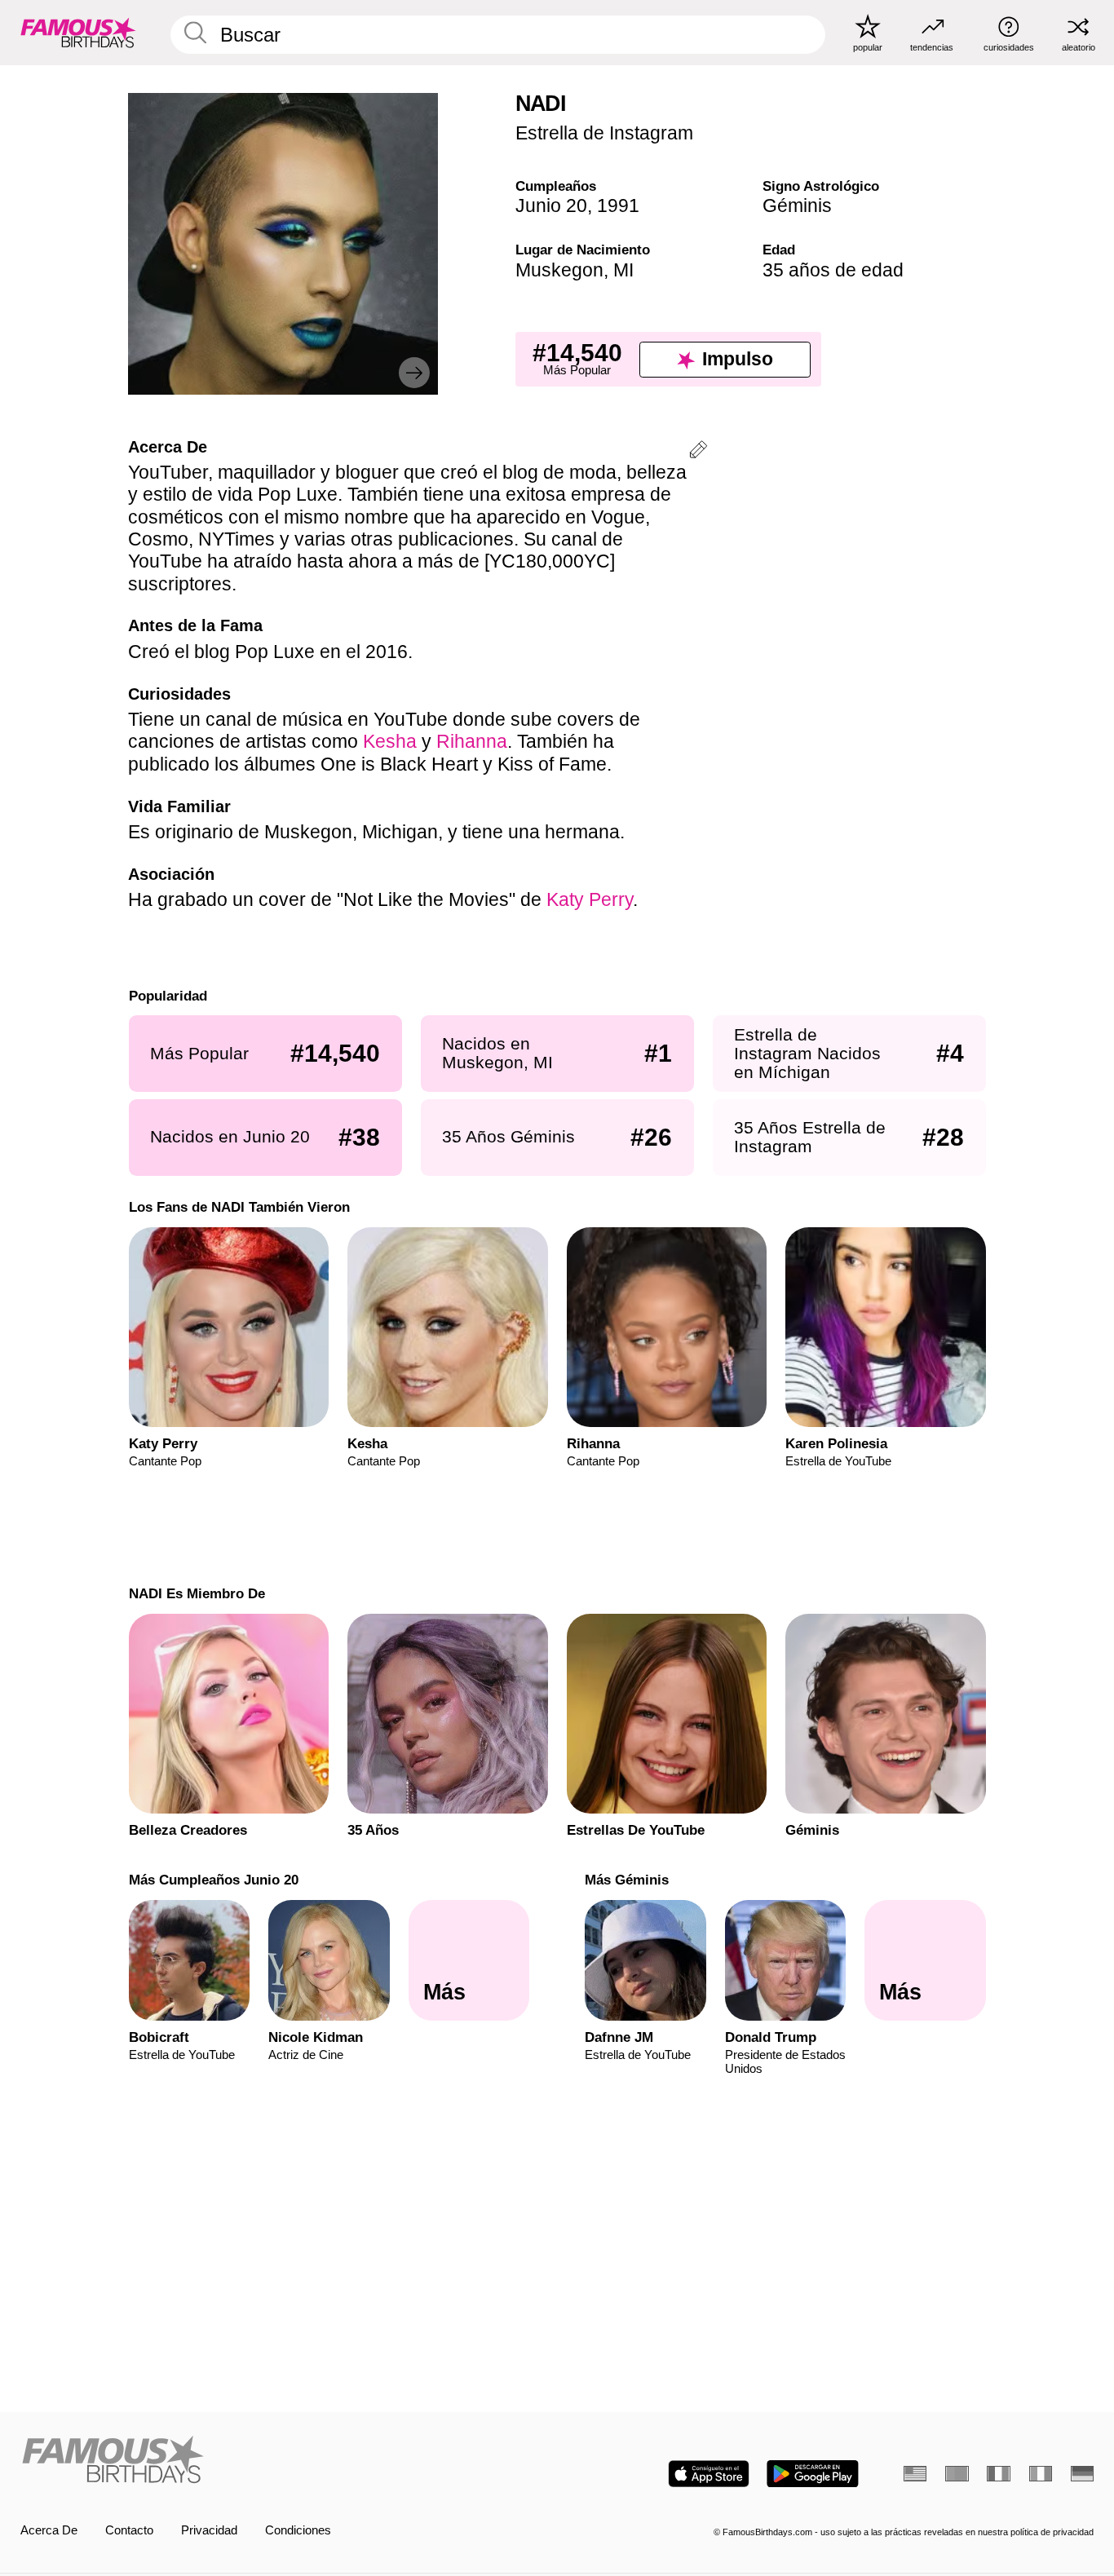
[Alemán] (1082, 2474)
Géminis (797, 205)
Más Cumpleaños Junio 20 (213, 1880)
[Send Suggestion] (698, 452)
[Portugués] (957, 2474)
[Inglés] (915, 2474)
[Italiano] (1041, 2474)
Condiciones (298, 2530)
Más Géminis (627, 1880)
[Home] (284, 2461)
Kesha (390, 741)
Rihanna (472, 741)
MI (623, 270)
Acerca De (49, 2530)
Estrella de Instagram (604, 133)
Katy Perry (590, 899)
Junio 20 (551, 205)
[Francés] (998, 2474)
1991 (618, 205)
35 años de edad (833, 270)
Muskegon (559, 270)
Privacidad (209, 2530)
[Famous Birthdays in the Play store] (813, 2474)
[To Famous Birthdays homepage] (78, 32)
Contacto (129, 2530)
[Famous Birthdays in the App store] (709, 2474)
